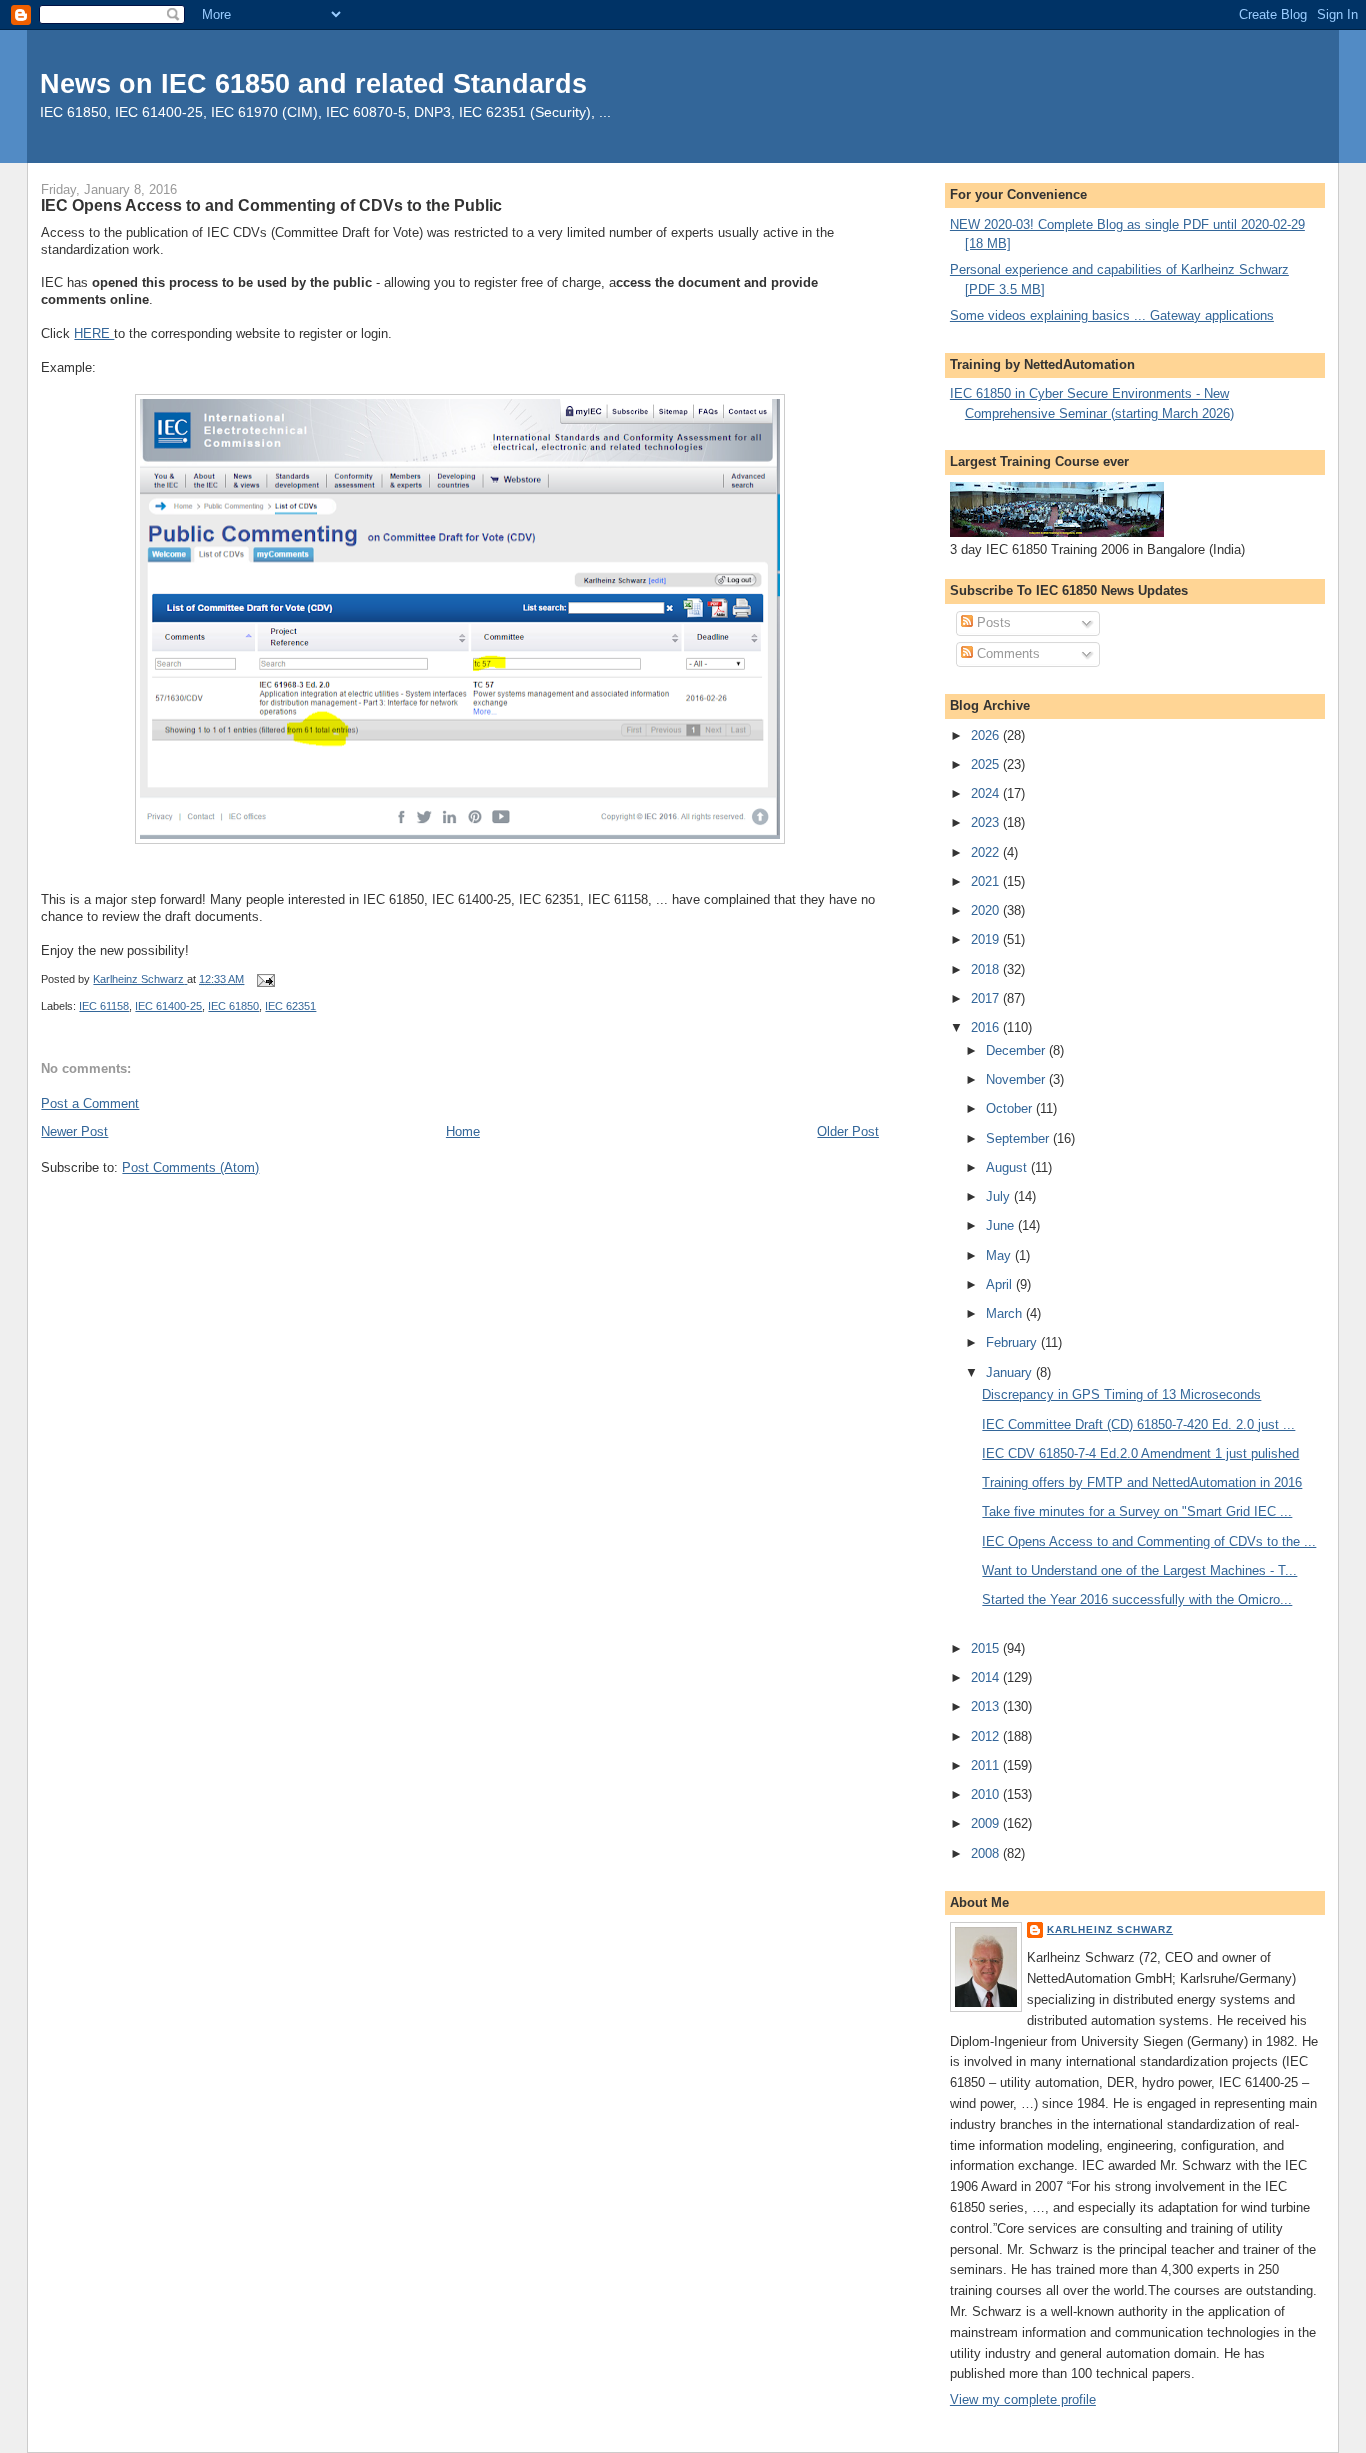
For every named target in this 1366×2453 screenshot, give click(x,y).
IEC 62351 (290, 1006)
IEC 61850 (233, 1006)
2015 (987, 1648)
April (1001, 1284)
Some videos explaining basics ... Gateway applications (1112, 315)
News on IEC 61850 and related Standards (313, 83)
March (1006, 1313)
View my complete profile (1023, 2399)
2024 (987, 793)
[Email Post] (264, 979)
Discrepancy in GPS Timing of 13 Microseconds (1121, 1394)
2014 (987, 1677)
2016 (987, 1027)
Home (463, 1131)
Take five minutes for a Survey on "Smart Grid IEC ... (1137, 1511)
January (1011, 1372)
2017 (987, 998)
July (1000, 1196)
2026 (987, 735)
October (1011, 1108)
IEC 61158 (104, 1006)
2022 (987, 852)
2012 (987, 1736)
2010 (987, 1794)
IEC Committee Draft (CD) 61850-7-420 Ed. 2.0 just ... (1138, 1424)
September (1019, 1138)
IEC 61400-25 (168, 1006)
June (1002, 1225)
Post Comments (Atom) (190, 1167)
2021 (987, 881)
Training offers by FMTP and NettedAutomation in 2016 (1142, 1482)
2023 (987, 822)
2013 (987, 1706)
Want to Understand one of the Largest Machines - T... (1139, 1570)
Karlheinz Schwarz (1110, 1929)
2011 (987, 1765)
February (1013, 1342)
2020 (987, 910)
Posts (992, 622)
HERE (94, 333)
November (1017, 1079)
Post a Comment (90, 1103)
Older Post (848, 1131)
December (1017, 1050)
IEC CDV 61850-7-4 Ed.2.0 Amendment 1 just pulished (1140, 1453)
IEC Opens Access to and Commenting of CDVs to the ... (1149, 1541)
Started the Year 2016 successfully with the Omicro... (1137, 1599)
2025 (987, 764)
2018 (987, 969)
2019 (987, 939)
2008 (987, 1853)
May (1000, 1255)
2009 (987, 1823)
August (1008, 1167)
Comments (1006, 653)
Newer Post (74, 1131)
